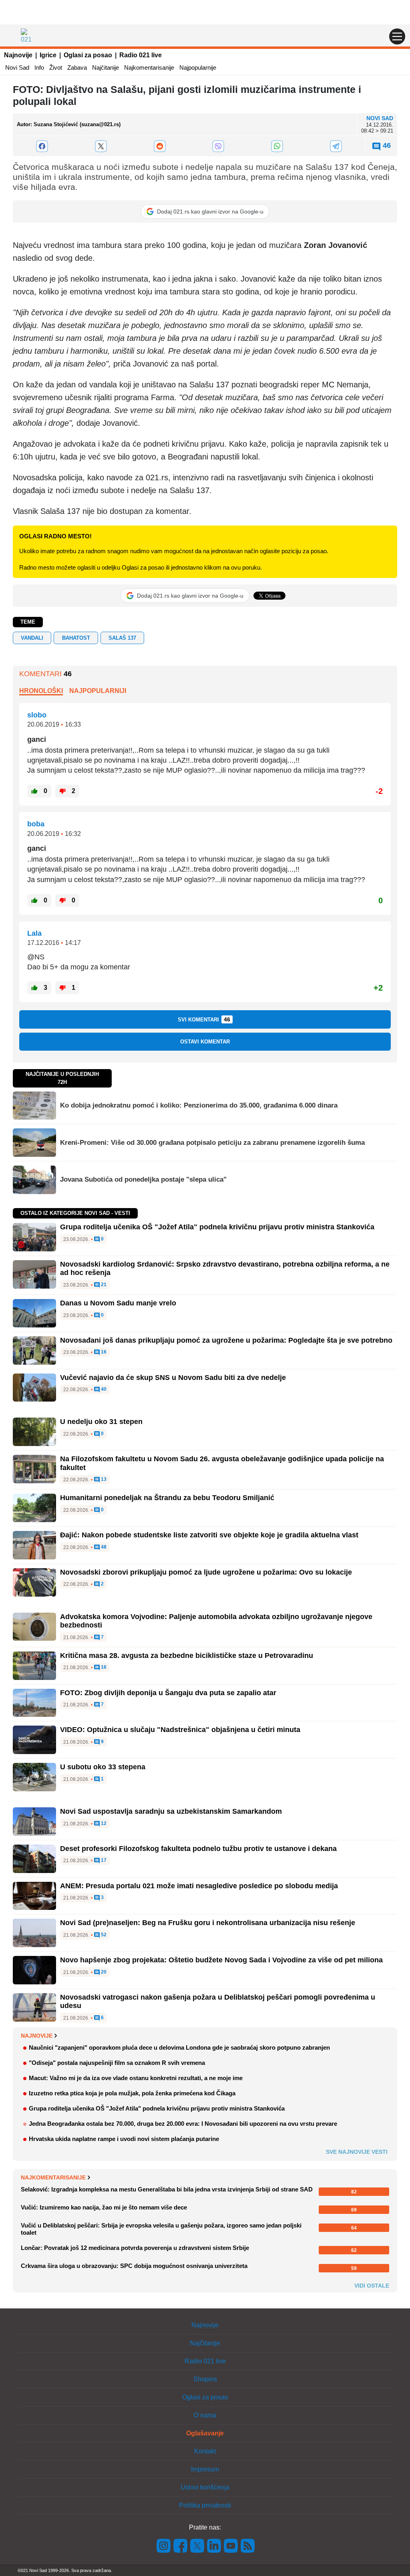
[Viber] (218, 146)
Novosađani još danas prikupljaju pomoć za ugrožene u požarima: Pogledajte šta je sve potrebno (226, 1340)
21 (103, 1285)
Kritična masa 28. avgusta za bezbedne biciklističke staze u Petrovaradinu (187, 1656)
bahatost (76, 638)
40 (103, 1389)
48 (103, 1547)
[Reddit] (160, 146)
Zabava (77, 67)
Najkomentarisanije (149, 67)
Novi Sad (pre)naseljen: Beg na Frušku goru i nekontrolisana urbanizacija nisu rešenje (208, 1923)
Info (39, 67)
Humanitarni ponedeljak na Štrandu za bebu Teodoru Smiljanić (167, 1498)
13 (103, 1479)
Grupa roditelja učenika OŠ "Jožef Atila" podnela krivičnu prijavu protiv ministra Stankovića (217, 1227)
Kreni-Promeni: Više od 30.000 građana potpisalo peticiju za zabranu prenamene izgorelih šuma (212, 1143)
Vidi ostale (372, 2286)
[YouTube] (231, 2545)
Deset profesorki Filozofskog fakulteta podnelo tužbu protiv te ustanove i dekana (198, 1849)
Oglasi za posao (88, 55)
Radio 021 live (141, 55)
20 (103, 1972)
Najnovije (18, 55)
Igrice (48, 55)
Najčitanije (106, 67)
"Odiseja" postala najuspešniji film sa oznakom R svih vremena (117, 2063)
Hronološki (41, 691)
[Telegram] (336, 146)
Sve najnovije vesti (357, 2152)
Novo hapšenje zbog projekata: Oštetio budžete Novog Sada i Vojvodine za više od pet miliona (221, 1960)
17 (103, 1860)
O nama (205, 2415)
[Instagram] (164, 2545)
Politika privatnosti (205, 2505)
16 (103, 1352)
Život (56, 67)
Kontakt (205, 2451)
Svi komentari (204, 1019)
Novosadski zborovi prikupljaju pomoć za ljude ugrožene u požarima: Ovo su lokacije (206, 1572)
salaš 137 (122, 638)
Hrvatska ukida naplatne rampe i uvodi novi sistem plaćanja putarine (124, 2139)
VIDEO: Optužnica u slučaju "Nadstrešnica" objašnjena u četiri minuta (180, 1730)
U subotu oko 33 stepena (103, 1767)
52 (103, 1935)
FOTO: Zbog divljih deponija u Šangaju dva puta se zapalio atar (168, 1693)
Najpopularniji (98, 691)
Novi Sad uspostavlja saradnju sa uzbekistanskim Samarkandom (171, 1811)
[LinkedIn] (214, 2545)
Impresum (205, 2469)
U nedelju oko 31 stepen (101, 1422)
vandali (32, 638)
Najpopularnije (198, 67)
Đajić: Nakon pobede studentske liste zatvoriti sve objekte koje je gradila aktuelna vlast (209, 1535)
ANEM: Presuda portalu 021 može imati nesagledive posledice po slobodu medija (199, 1886)
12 (103, 1824)
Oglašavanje (205, 2433)
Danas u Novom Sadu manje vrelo (118, 1303)
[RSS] (247, 2545)
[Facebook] (42, 146)
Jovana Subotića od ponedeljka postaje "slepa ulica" (143, 1179)
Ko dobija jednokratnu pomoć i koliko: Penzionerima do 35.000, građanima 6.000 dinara (199, 1105)
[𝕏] (101, 146)
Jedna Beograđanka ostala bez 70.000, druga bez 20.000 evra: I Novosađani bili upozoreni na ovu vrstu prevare (183, 2124)
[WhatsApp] (277, 146)
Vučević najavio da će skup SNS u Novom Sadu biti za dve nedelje (173, 1378)
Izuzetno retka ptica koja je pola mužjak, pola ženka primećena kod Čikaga (132, 2093)
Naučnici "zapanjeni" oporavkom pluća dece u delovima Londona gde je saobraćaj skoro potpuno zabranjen (179, 2047)
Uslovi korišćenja (205, 2487)
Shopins (205, 2379)
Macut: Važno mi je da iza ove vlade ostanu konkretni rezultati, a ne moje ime (136, 2078)
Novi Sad (17, 67)
